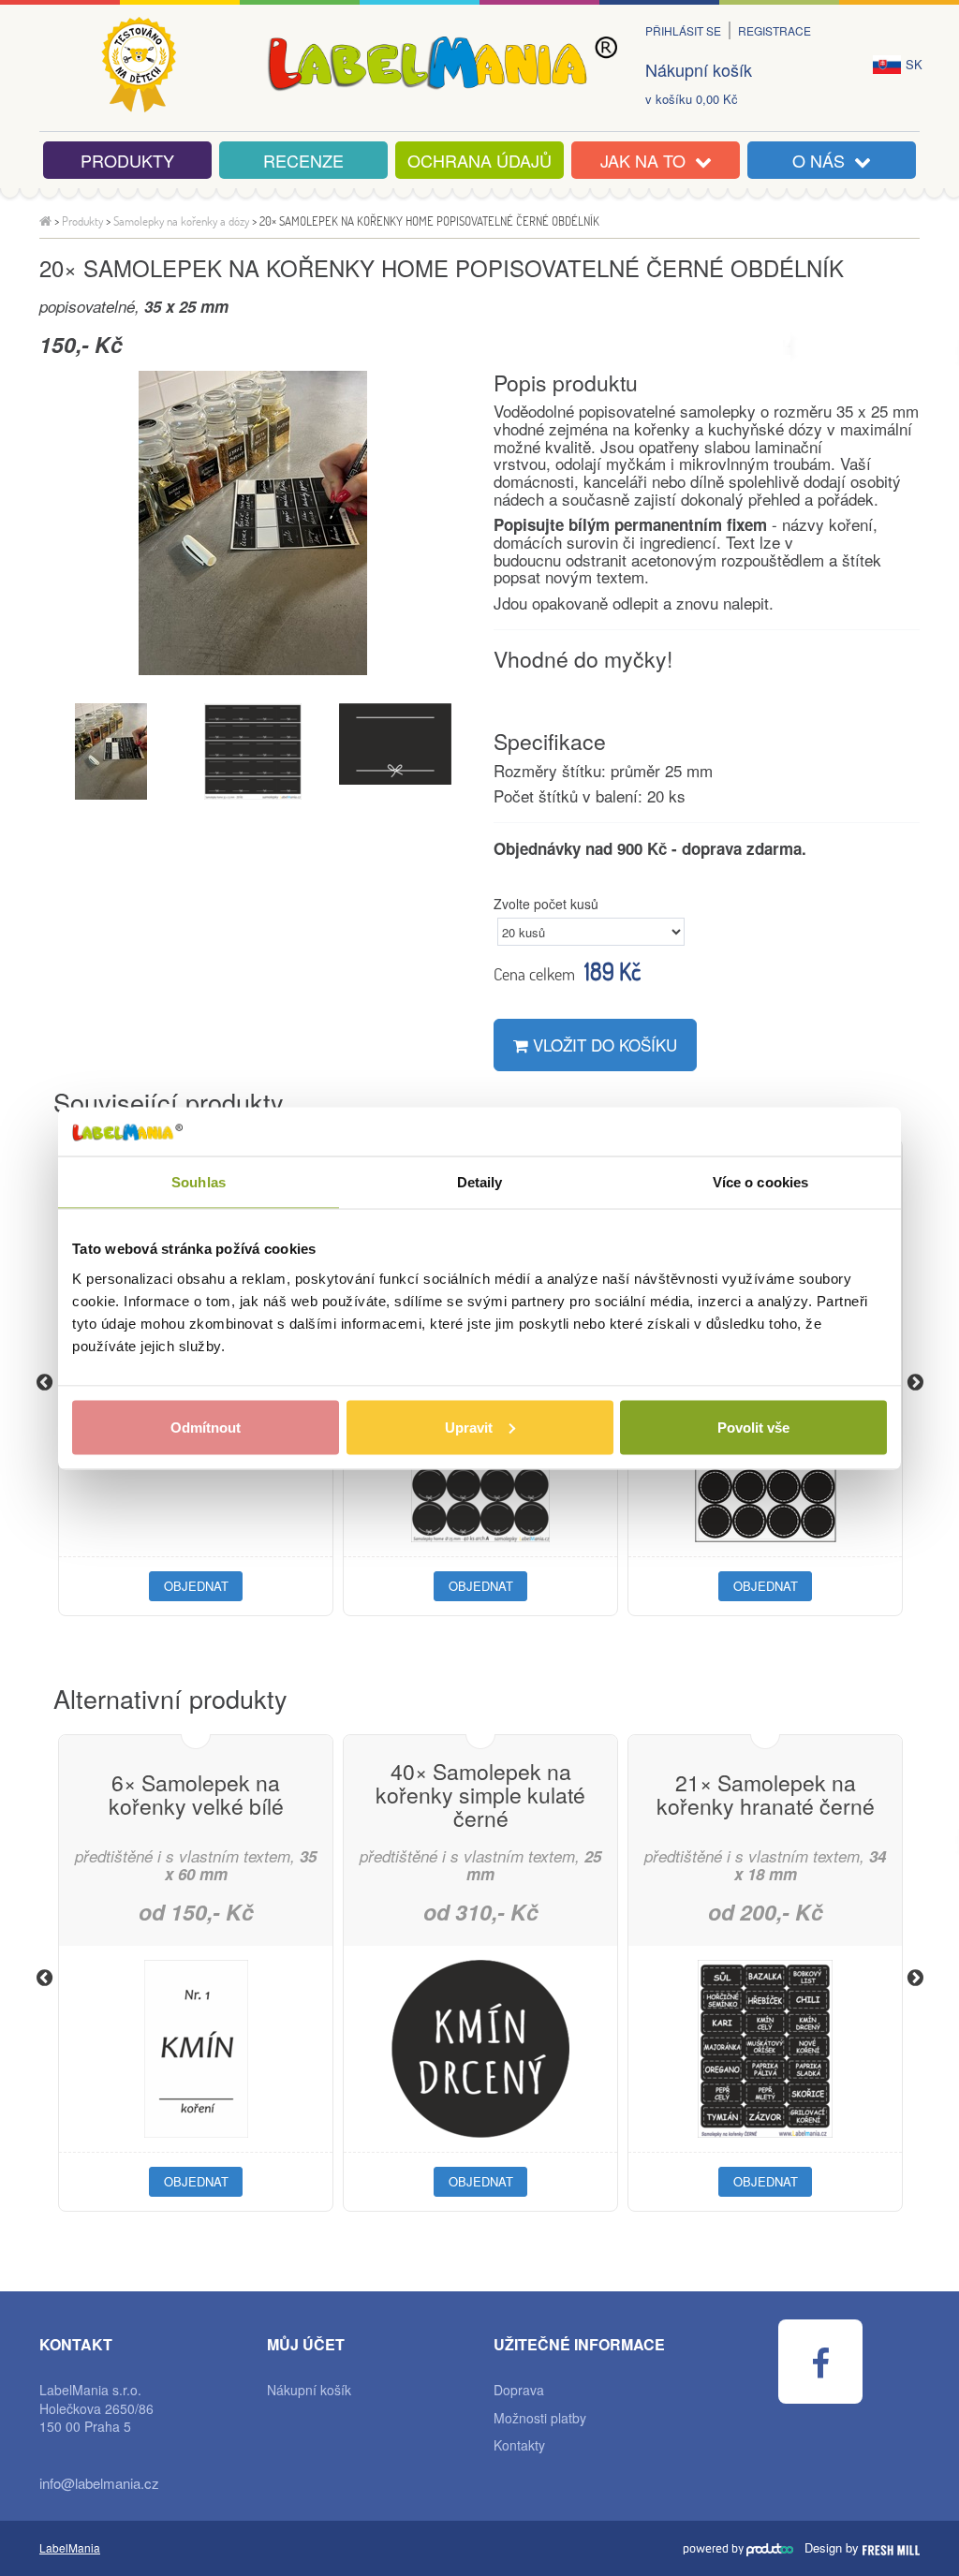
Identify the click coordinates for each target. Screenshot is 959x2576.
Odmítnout (206, 1427)
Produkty (127, 160)
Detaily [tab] (480, 1182)
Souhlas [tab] (199, 1182)
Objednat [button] (196, 1586)
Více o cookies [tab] (760, 1182)
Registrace (775, 30)
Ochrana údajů (479, 160)
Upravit (469, 1427)
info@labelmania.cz (99, 2483)
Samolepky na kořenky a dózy (181, 221)
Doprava (519, 2390)
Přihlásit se (683, 30)
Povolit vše (753, 1427)
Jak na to (648, 160)
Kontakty (519, 2445)
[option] (252, 523)
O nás (823, 160)
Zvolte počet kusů (546, 904)
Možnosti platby (540, 2418)
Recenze (303, 160)
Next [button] (915, 1382)
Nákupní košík (699, 70)
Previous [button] (44, 1382)
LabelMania (70, 2547)
